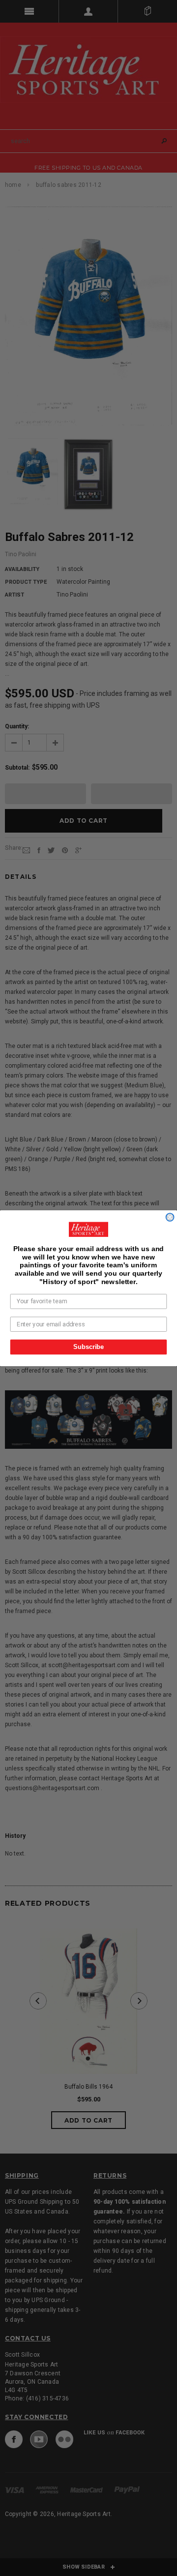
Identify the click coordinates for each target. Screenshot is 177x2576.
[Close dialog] (170, 1217)
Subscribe (88, 1347)
